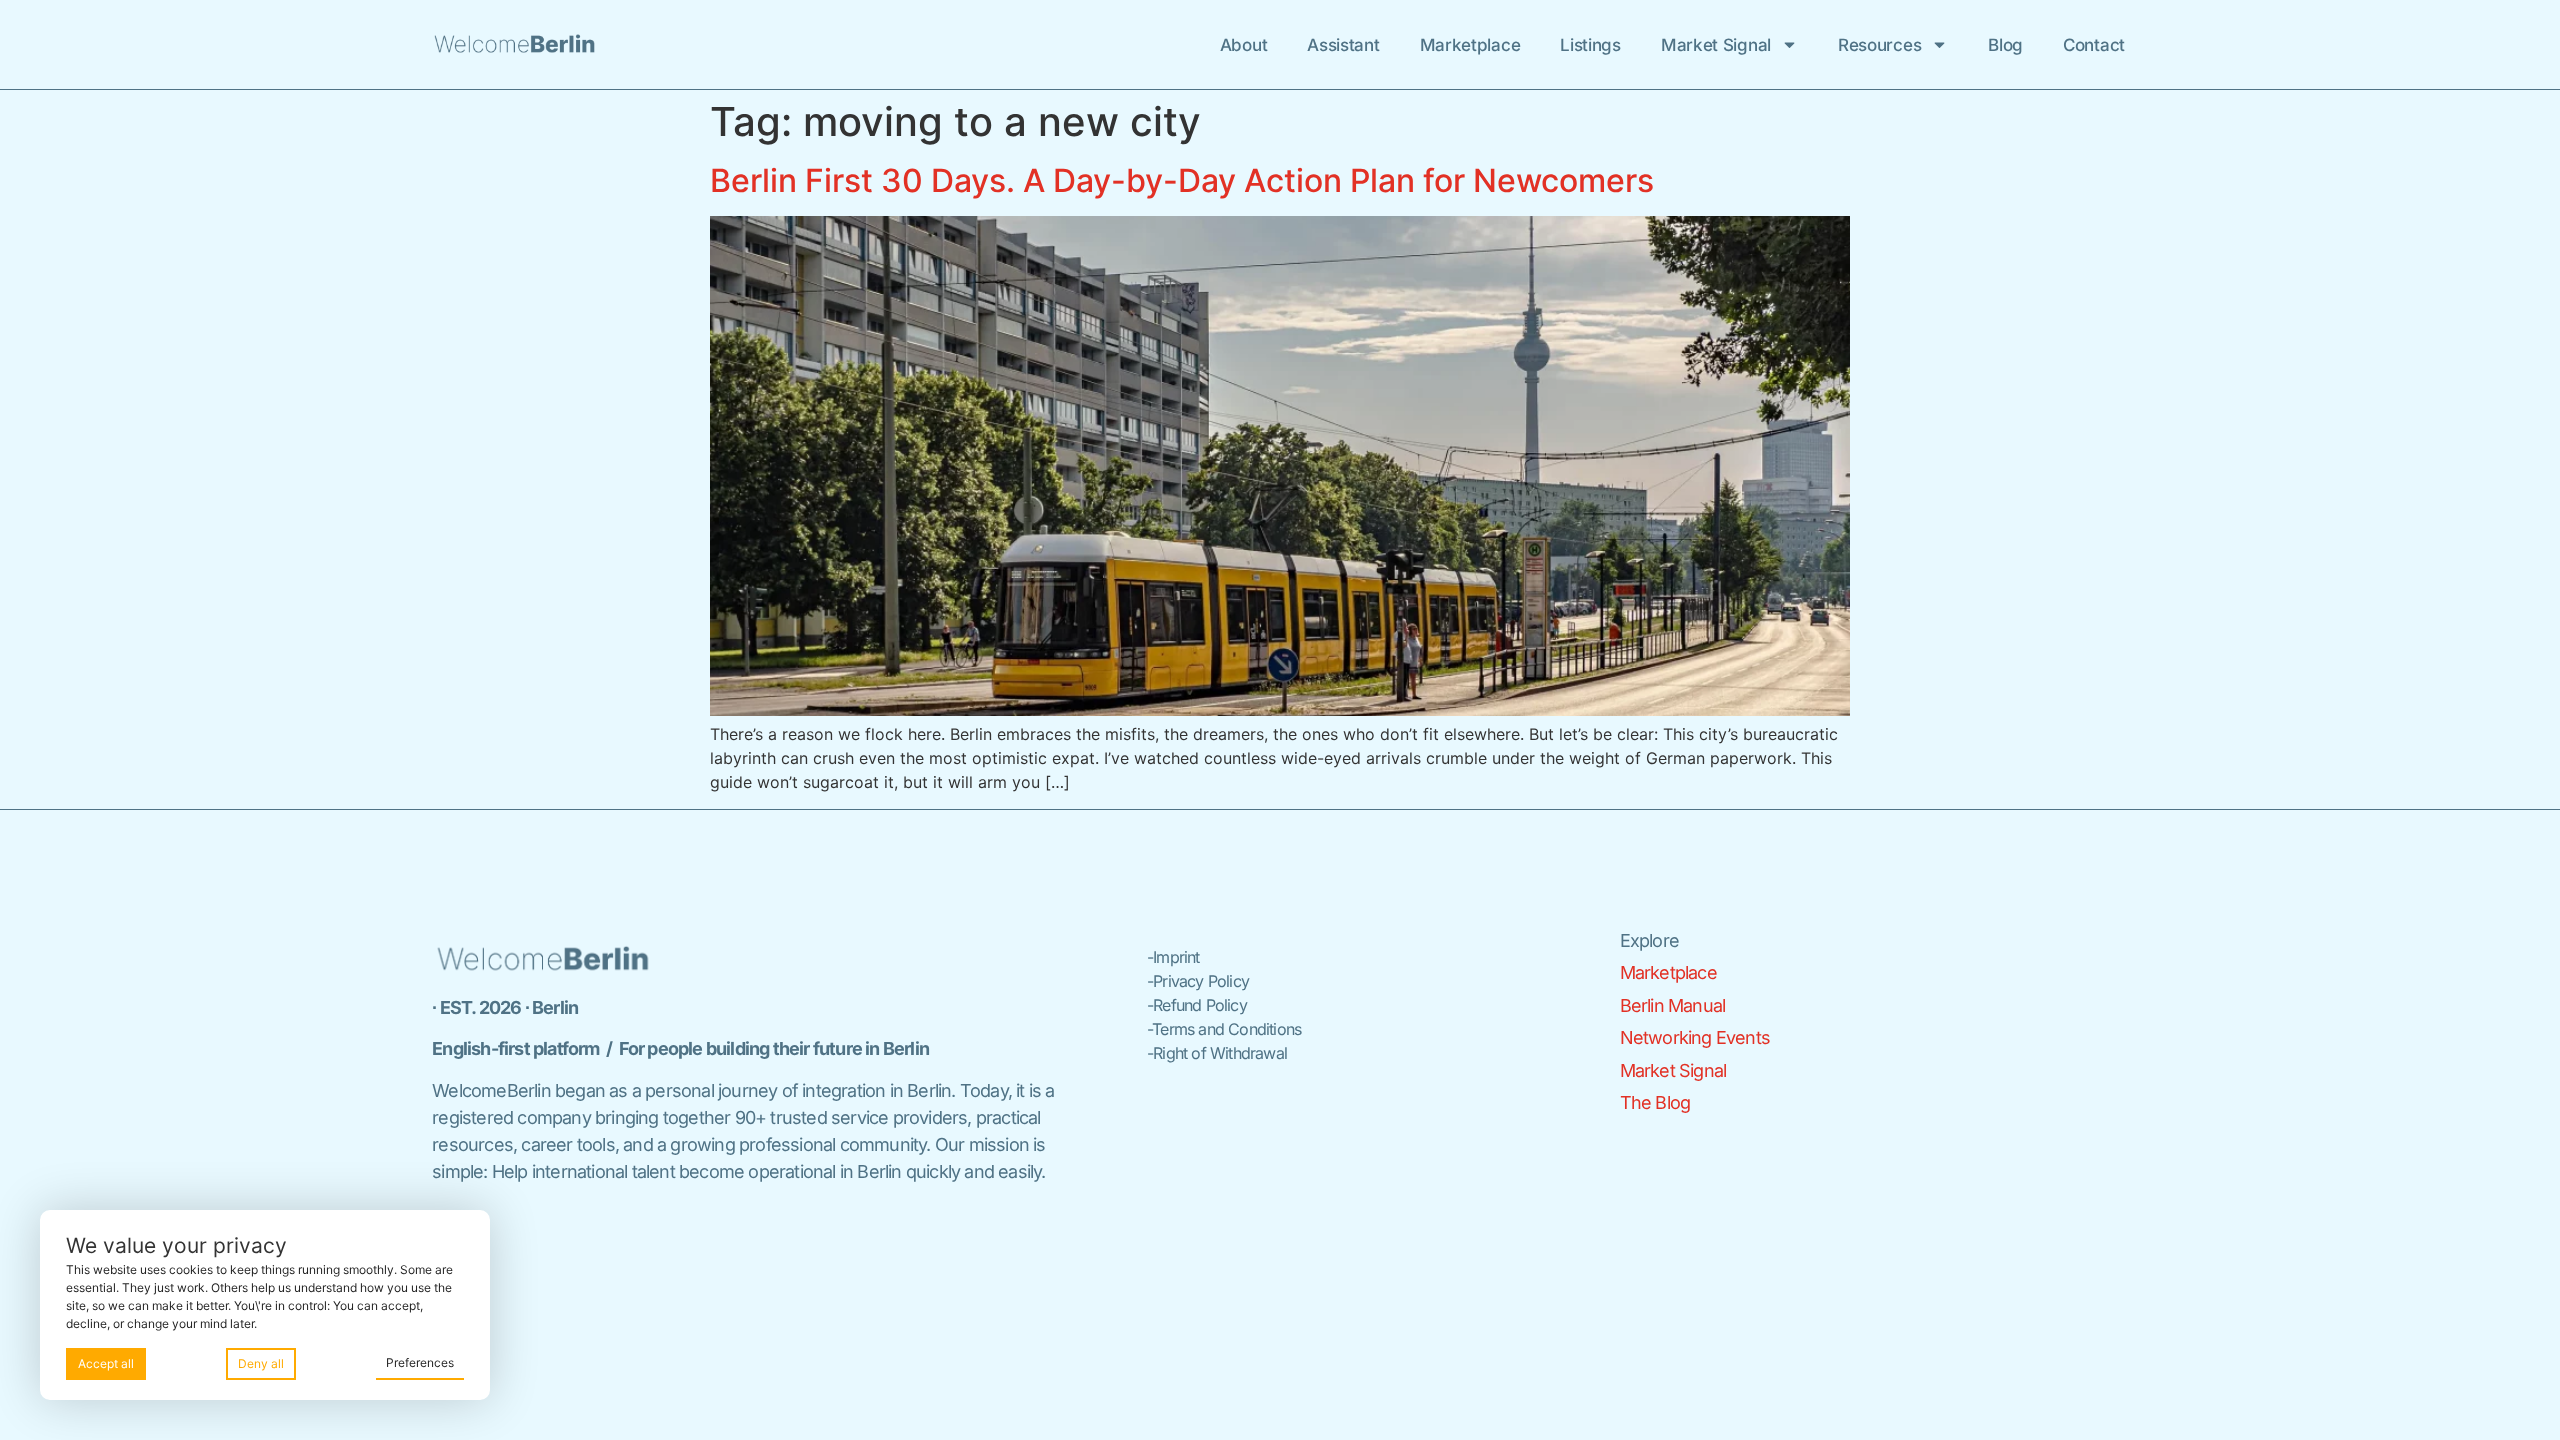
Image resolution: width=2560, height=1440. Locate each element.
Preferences (420, 1362)
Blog (2005, 45)
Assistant (1343, 45)
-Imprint (1173, 957)
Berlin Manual (1673, 1005)
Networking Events (1695, 1037)
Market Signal (1716, 45)
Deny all (261, 1363)
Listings (1590, 45)
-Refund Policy (1197, 1005)
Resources (1879, 45)
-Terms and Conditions (1224, 1029)
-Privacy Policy (1198, 981)
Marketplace (1470, 45)
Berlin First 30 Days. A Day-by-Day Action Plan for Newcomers (1182, 180)
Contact (2094, 45)
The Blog (1655, 1102)
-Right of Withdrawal (1217, 1053)
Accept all (106, 1363)
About (1244, 45)
